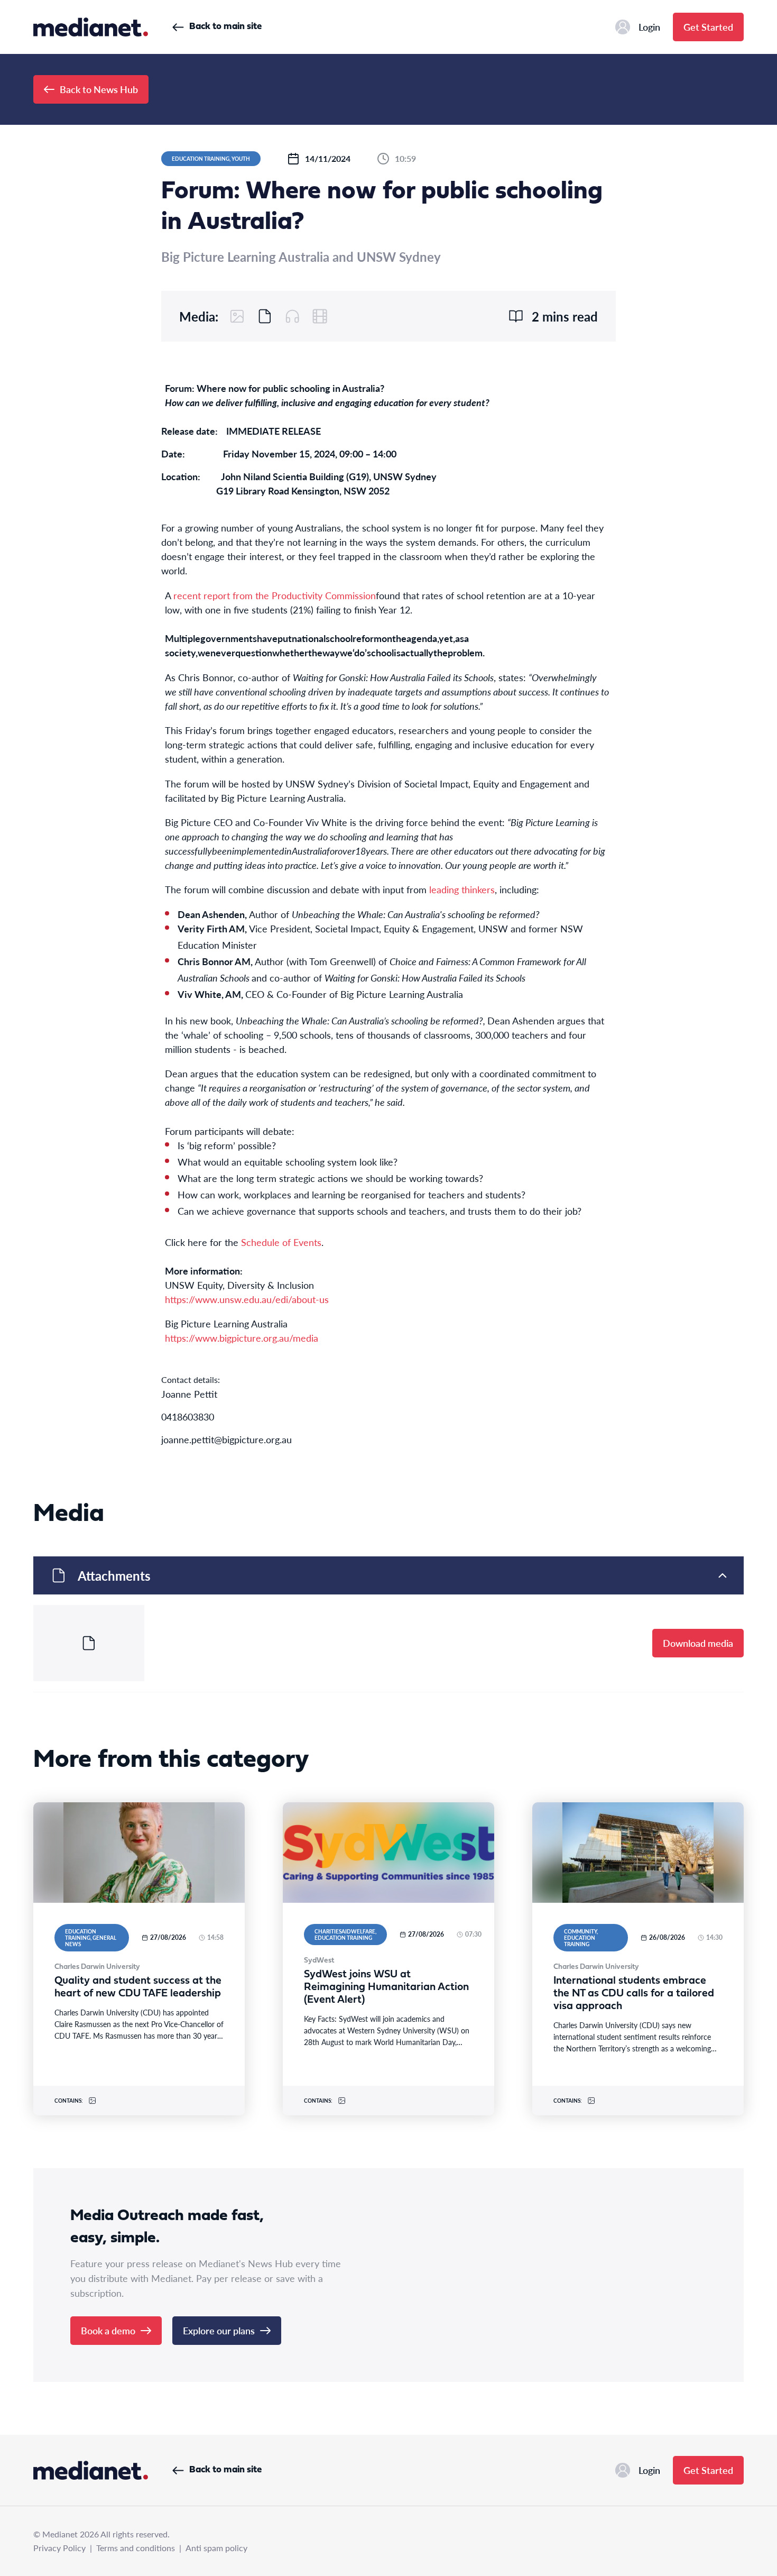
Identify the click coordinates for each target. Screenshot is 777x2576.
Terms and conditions (136, 2548)
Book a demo (108, 2330)
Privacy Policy (59, 2548)
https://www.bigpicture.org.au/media (242, 1338)
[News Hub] (91, 27)
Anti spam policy (216, 2548)
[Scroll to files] (265, 316)
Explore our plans (219, 2330)
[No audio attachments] (292, 316)
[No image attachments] (237, 316)
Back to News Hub (99, 89)
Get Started (708, 27)
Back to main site (225, 27)
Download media (698, 1643)
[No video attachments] (320, 316)
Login (649, 27)
